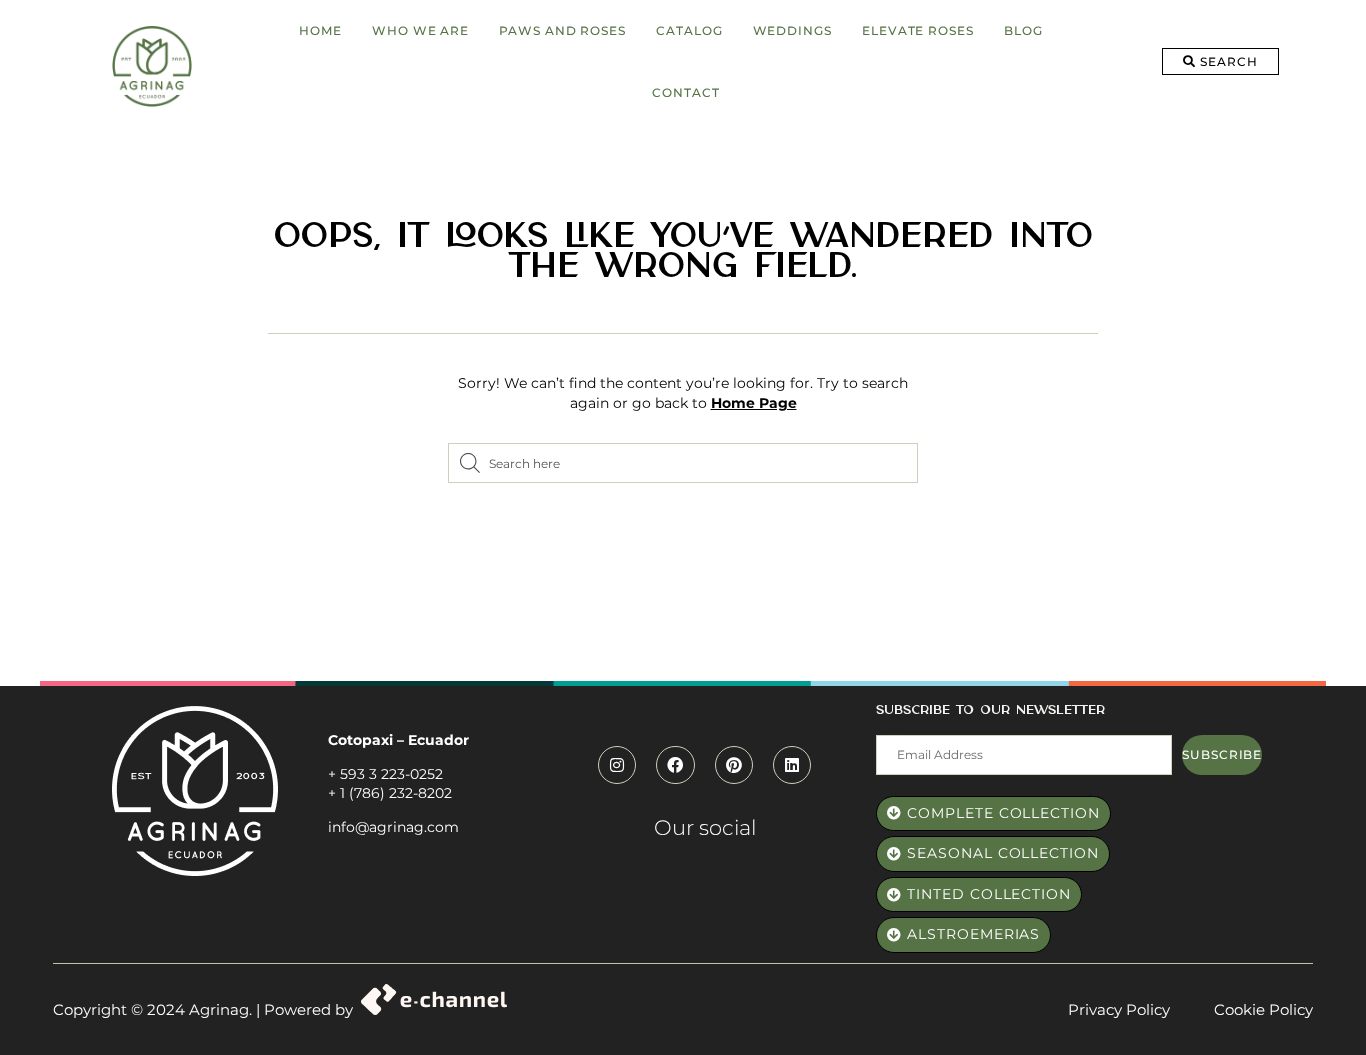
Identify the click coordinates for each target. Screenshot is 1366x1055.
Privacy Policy (1119, 1009)
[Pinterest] (734, 765)
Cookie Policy (1263, 1009)
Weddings (792, 30)
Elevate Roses (918, 30)
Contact (685, 92)
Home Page (754, 403)
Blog (1023, 30)
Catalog (689, 30)
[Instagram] (617, 765)
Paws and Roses (562, 30)
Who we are (420, 30)
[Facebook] (675, 765)
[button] (1220, 62)
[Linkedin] (792, 765)
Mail (891, 724)
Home (320, 30)
